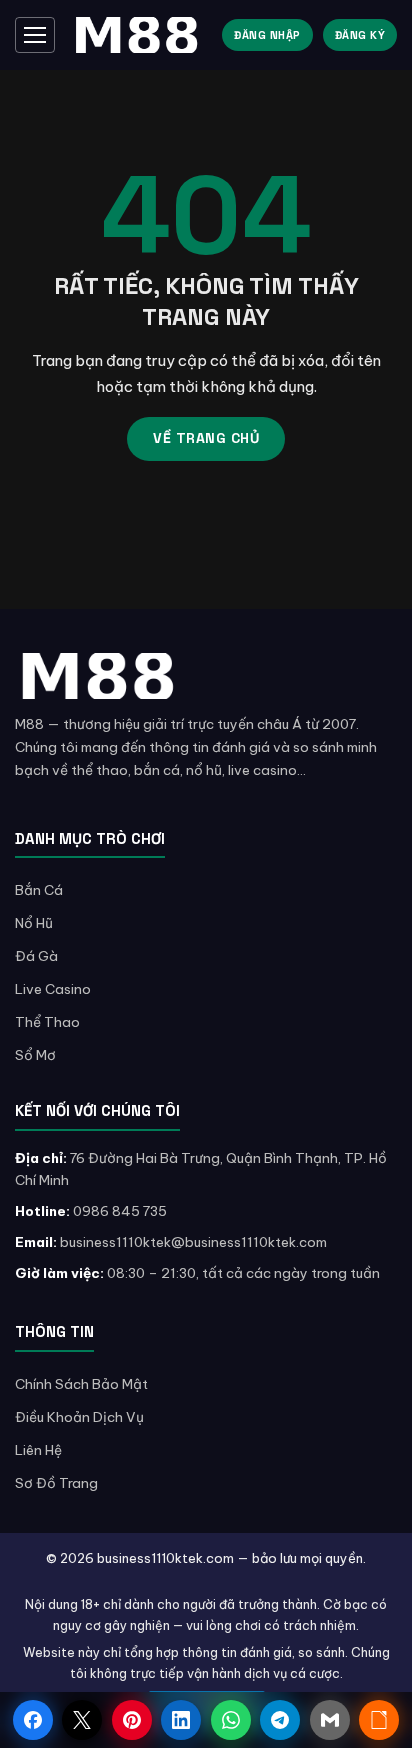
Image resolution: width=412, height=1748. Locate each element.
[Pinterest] (132, 1720)
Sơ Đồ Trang (56, 1483)
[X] (82, 1720)
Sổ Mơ (35, 1055)
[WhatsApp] (231, 1720)
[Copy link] (379, 1720)
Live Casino (53, 989)
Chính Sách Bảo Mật (81, 1384)
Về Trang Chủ (206, 438)
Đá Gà (36, 956)
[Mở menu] (35, 35)
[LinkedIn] (181, 1720)
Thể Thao (47, 1022)
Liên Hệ (38, 1450)
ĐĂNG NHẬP (267, 35)
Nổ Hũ (34, 923)
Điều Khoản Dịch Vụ (79, 1417)
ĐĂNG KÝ (360, 35)
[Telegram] (280, 1720)
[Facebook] (33, 1720)
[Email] (330, 1720)
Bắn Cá (39, 890)
